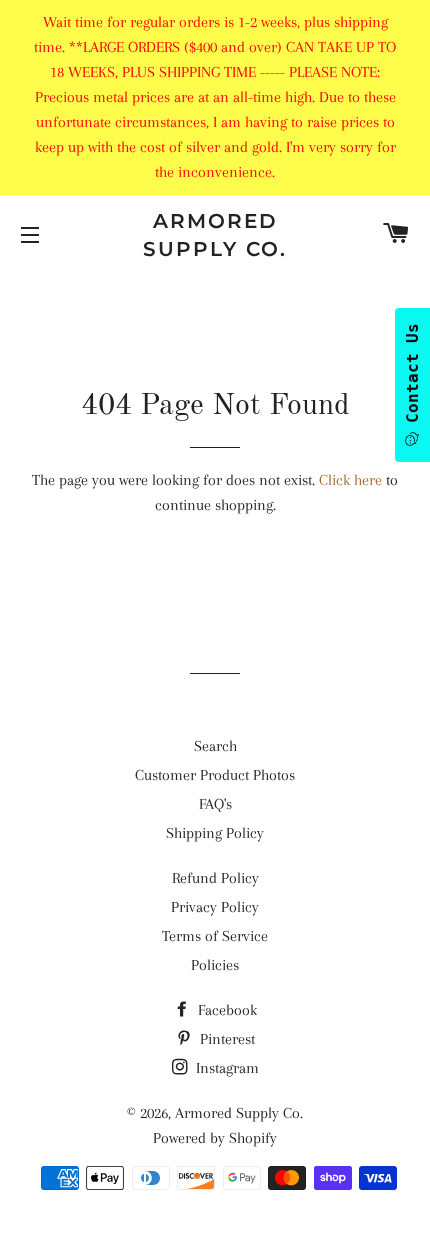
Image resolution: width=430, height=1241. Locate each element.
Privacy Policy (215, 907)
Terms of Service (215, 936)
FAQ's (215, 804)
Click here (350, 480)
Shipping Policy (215, 833)
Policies (215, 965)
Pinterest (225, 1039)
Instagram (225, 1068)
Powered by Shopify (215, 1138)
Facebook (225, 1010)
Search (215, 746)
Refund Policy (215, 878)
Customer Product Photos (215, 775)
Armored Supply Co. (215, 235)
